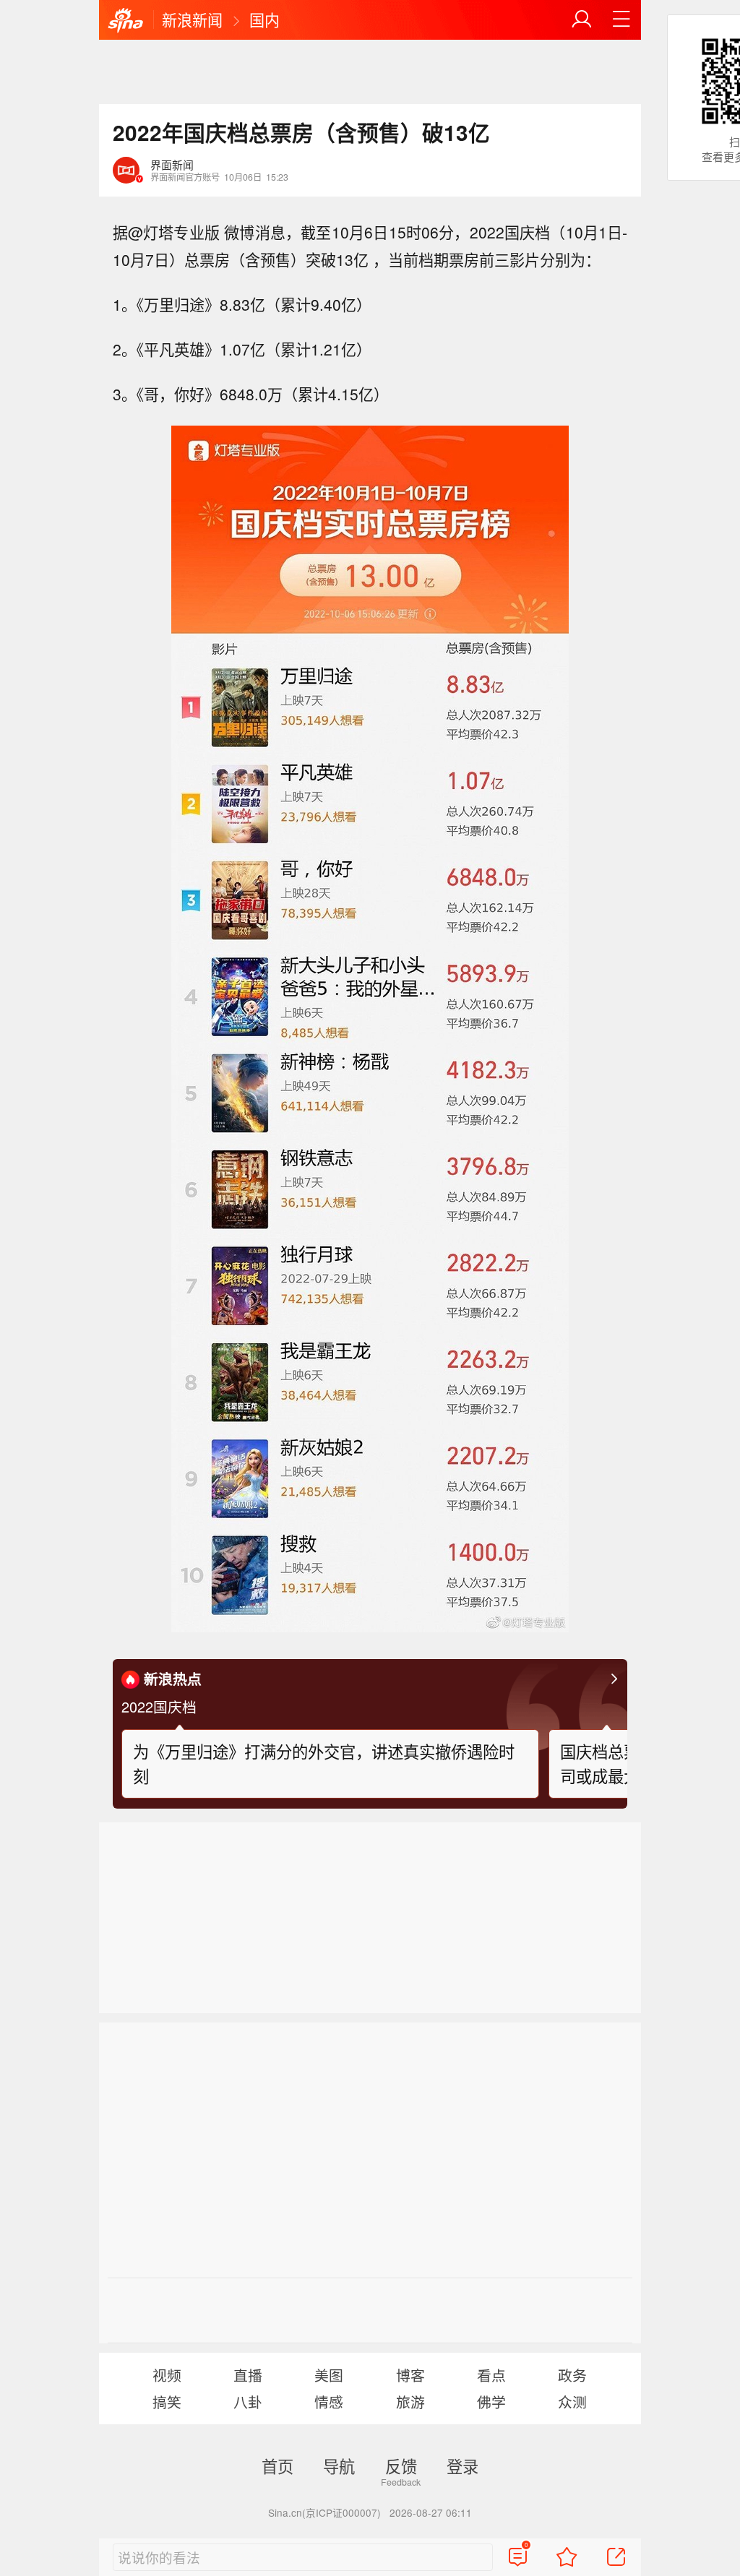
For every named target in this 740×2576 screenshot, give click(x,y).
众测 (572, 2401)
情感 (329, 2401)
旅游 (410, 2401)
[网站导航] (621, 20)
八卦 (248, 2401)
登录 (462, 2465)
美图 (329, 2375)
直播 (248, 2375)
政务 (572, 2375)
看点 (491, 2375)
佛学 (491, 2401)
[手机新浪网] (126, 21)
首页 (277, 2465)
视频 (167, 2375)
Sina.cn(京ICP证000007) (324, 2512)
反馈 (401, 2465)
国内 (264, 20)
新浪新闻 (192, 20)
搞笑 (167, 2401)
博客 (410, 2375)
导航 (339, 2465)
